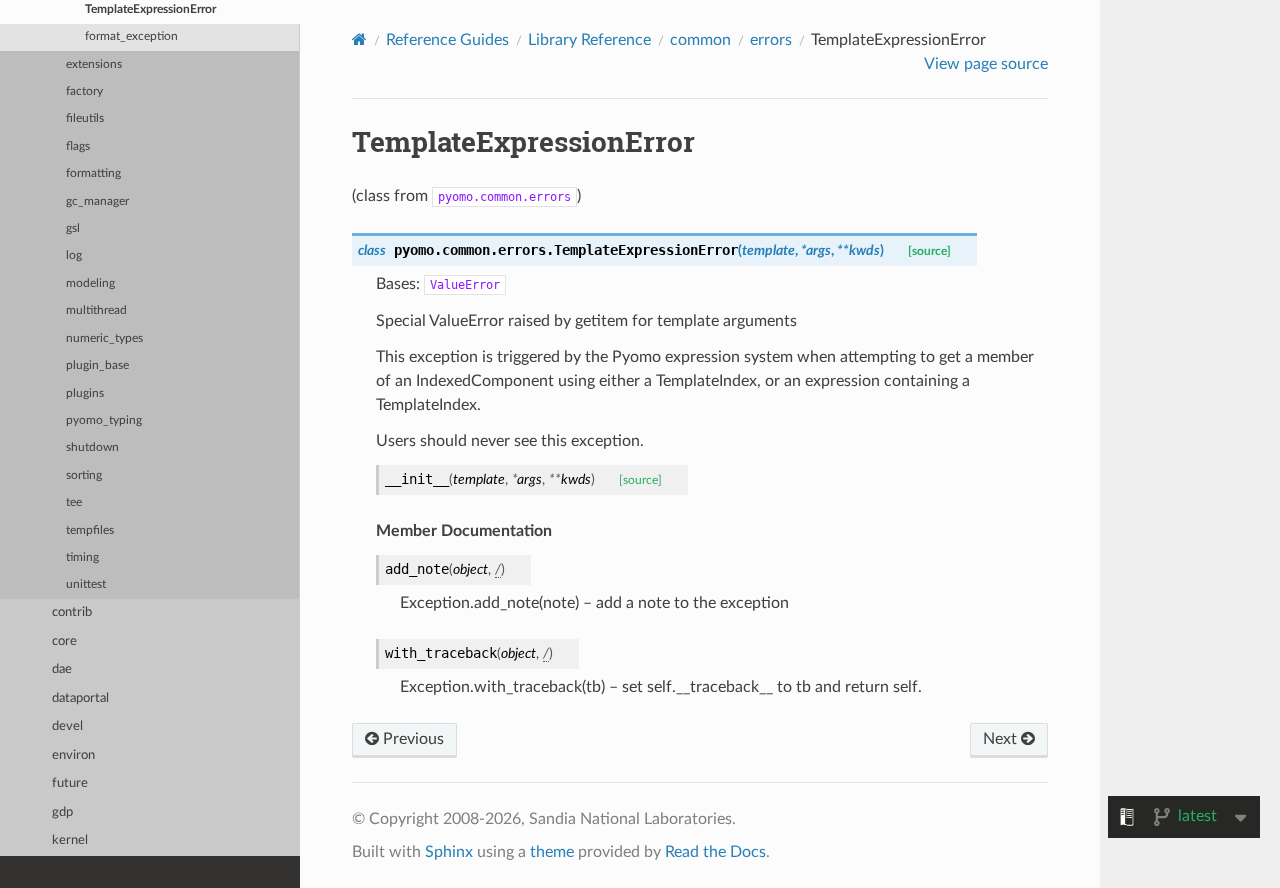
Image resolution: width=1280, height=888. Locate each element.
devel (67, 726)
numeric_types (104, 338)
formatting (93, 173)
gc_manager (97, 201)
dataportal (80, 698)
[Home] (359, 39)
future (70, 783)
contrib (72, 612)
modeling (90, 283)
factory (84, 91)
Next (1002, 739)
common (700, 40)
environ (73, 755)
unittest (86, 584)
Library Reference (589, 40)
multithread (96, 310)
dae (62, 669)
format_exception (131, 36)
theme (552, 852)
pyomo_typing (104, 420)
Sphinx (449, 852)
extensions (94, 64)
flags (78, 146)
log (74, 255)
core (64, 641)
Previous (411, 739)
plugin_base (97, 365)
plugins (85, 393)
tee (74, 502)
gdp (62, 812)
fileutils (85, 118)
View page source (986, 64)
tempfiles (90, 530)
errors (771, 40)
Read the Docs (715, 852)
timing (82, 557)
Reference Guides (447, 40)
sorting (84, 475)
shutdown (92, 447)
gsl (73, 228)
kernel (70, 840)
